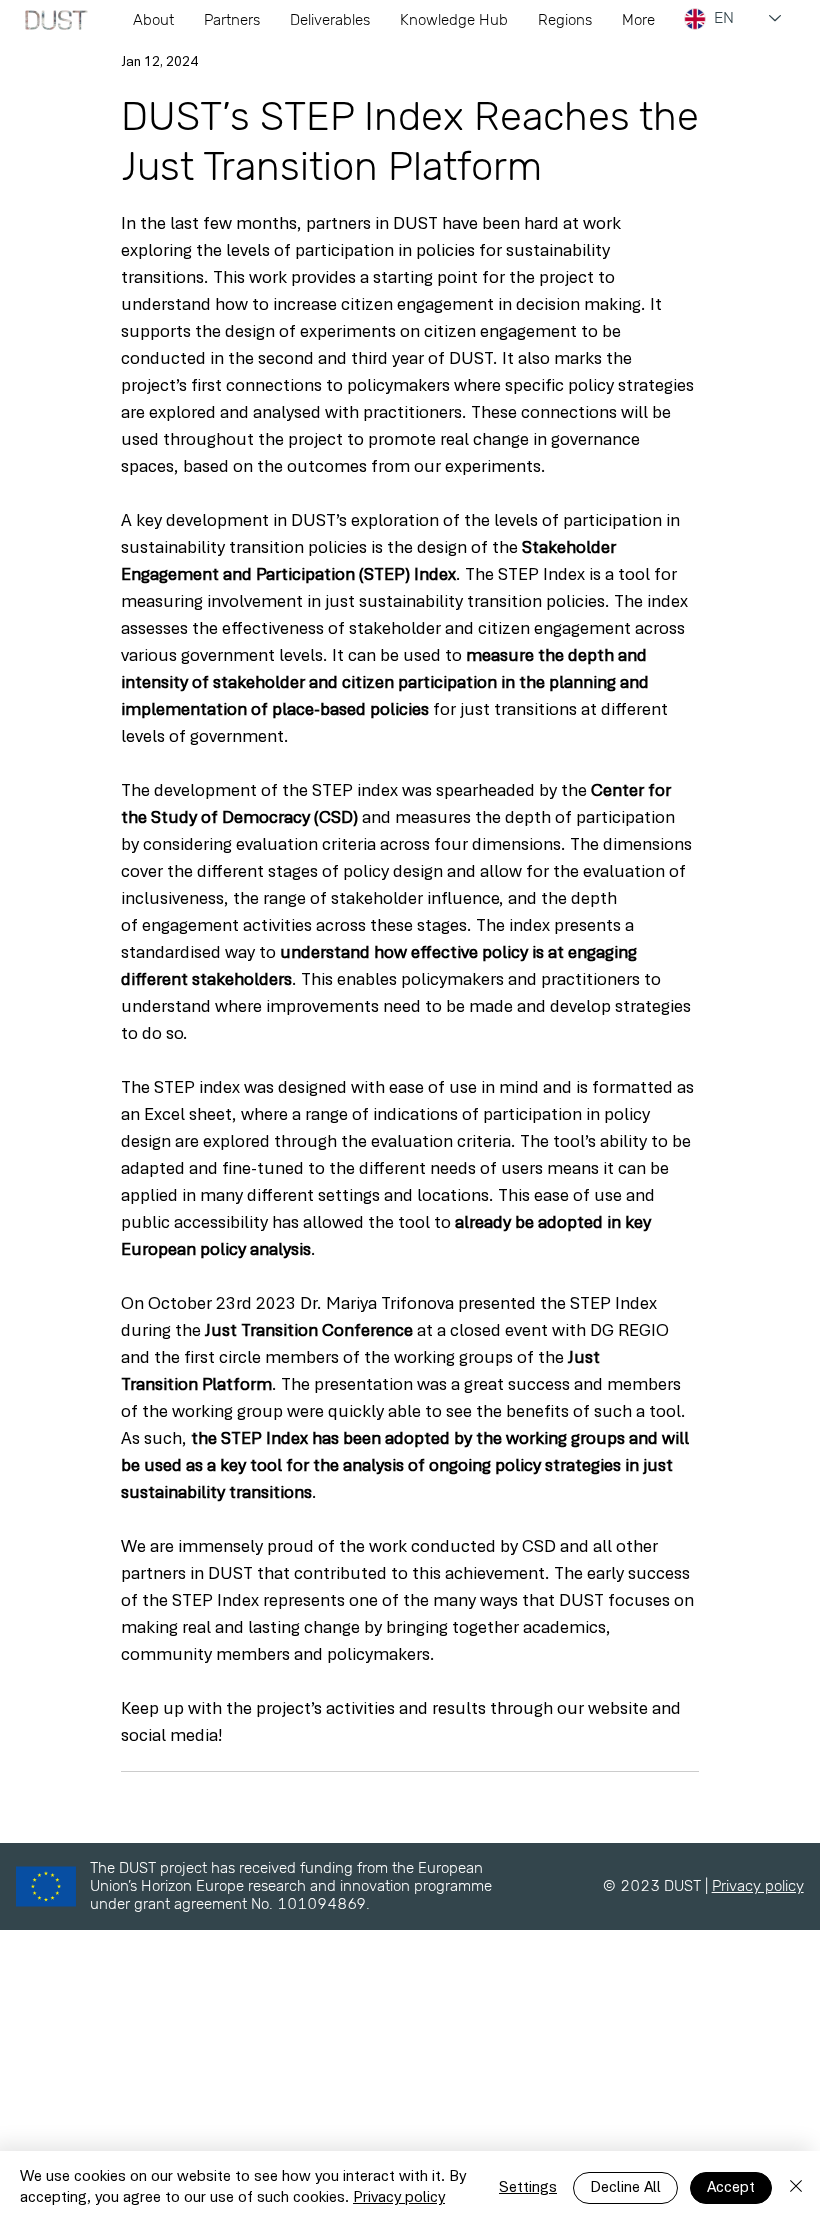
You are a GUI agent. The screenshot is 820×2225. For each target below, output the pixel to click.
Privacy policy (758, 1886)
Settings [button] (528, 2188)
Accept (731, 2188)
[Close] (796, 2188)
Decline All (625, 2188)
